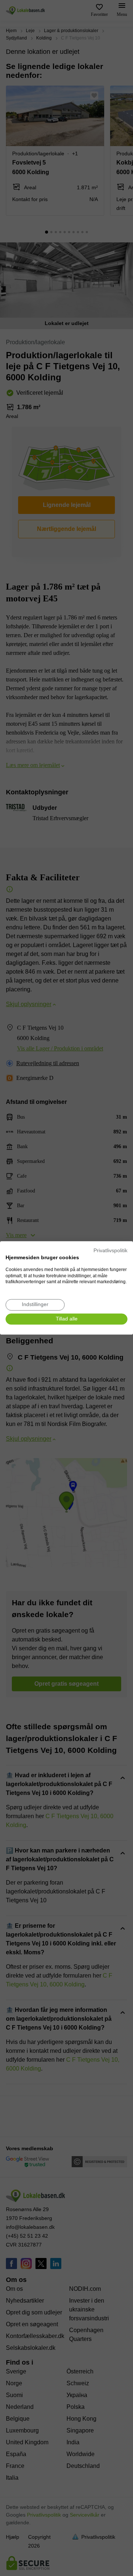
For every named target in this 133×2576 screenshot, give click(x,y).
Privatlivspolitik (110, 1251)
